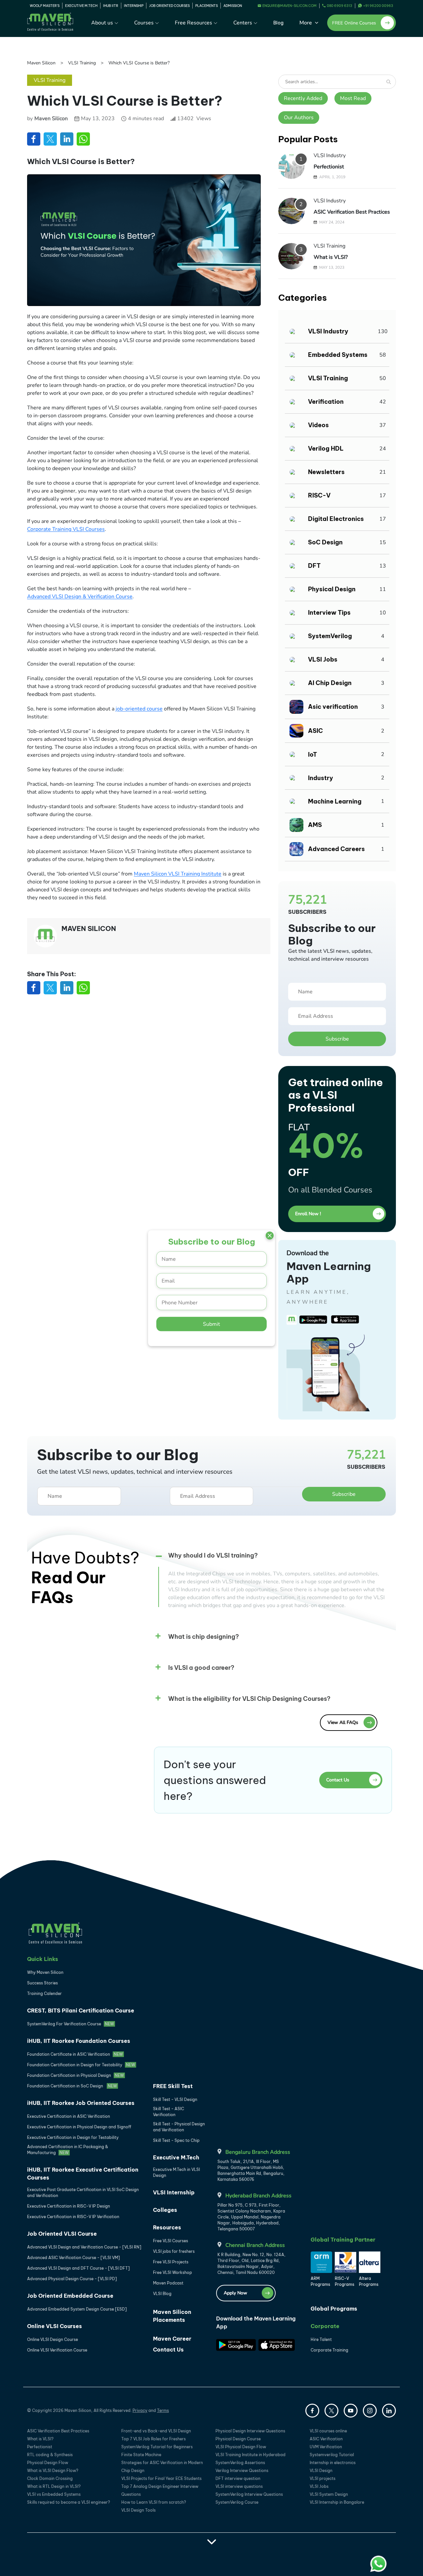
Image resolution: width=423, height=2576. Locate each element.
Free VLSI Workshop (173, 2272)
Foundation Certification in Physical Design (76, 2075)
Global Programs (334, 2309)
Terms (163, 2410)
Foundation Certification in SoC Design (72, 2086)
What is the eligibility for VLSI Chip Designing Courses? (249, 1699)
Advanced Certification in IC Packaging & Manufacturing (68, 2150)
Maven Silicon (41, 63)
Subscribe (337, 1039)
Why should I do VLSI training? (213, 1555)
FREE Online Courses (354, 23)
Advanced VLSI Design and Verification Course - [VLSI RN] (84, 2247)
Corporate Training (329, 2350)
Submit (211, 1324)
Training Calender (44, 1993)
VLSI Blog (162, 2294)
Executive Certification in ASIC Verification (69, 2116)
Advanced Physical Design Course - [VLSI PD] (72, 2279)
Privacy (140, 2410)
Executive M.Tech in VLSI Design (176, 2172)
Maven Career (172, 2339)
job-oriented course (139, 709)
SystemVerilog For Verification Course (71, 2024)
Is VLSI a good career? (201, 1668)
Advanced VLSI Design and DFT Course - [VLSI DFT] (78, 2268)
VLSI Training (82, 63)
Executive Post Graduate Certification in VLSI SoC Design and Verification (83, 2193)
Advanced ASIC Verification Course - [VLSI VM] (74, 2258)
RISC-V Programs (345, 2281)
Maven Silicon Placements (172, 2316)
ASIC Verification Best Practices (352, 212)
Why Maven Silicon (45, 1972)
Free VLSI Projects (171, 2262)
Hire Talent (321, 2339)
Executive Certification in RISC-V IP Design (69, 2206)
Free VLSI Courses (171, 2241)
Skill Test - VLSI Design (175, 2099)
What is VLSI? (331, 257)
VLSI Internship (174, 2192)
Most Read (353, 98)
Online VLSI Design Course (53, 2339)
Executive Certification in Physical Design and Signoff (79, 2127)
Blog (278, 23)
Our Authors (299, 118)
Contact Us (168, 2350)
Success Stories (42, 1983)
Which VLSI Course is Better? (139, 63)
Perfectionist (329, 167)
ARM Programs (320, 2281)
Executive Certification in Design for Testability (73, 2137)
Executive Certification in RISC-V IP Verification (73, 2217)
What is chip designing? (204, 1637)
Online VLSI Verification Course (57, 2350)
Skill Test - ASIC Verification (169, 2112)
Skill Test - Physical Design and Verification (179, 2127)
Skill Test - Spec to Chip (176, 2140)
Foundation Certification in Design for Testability (81, 2065)
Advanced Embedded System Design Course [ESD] (77, 2309)
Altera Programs (369, 2281)
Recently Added (303, 98)
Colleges (165, 2210)
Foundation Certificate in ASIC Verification (75, 2054)
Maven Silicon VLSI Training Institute (178, 874)
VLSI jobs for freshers (174, 2251)
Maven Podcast (168, 2283)
